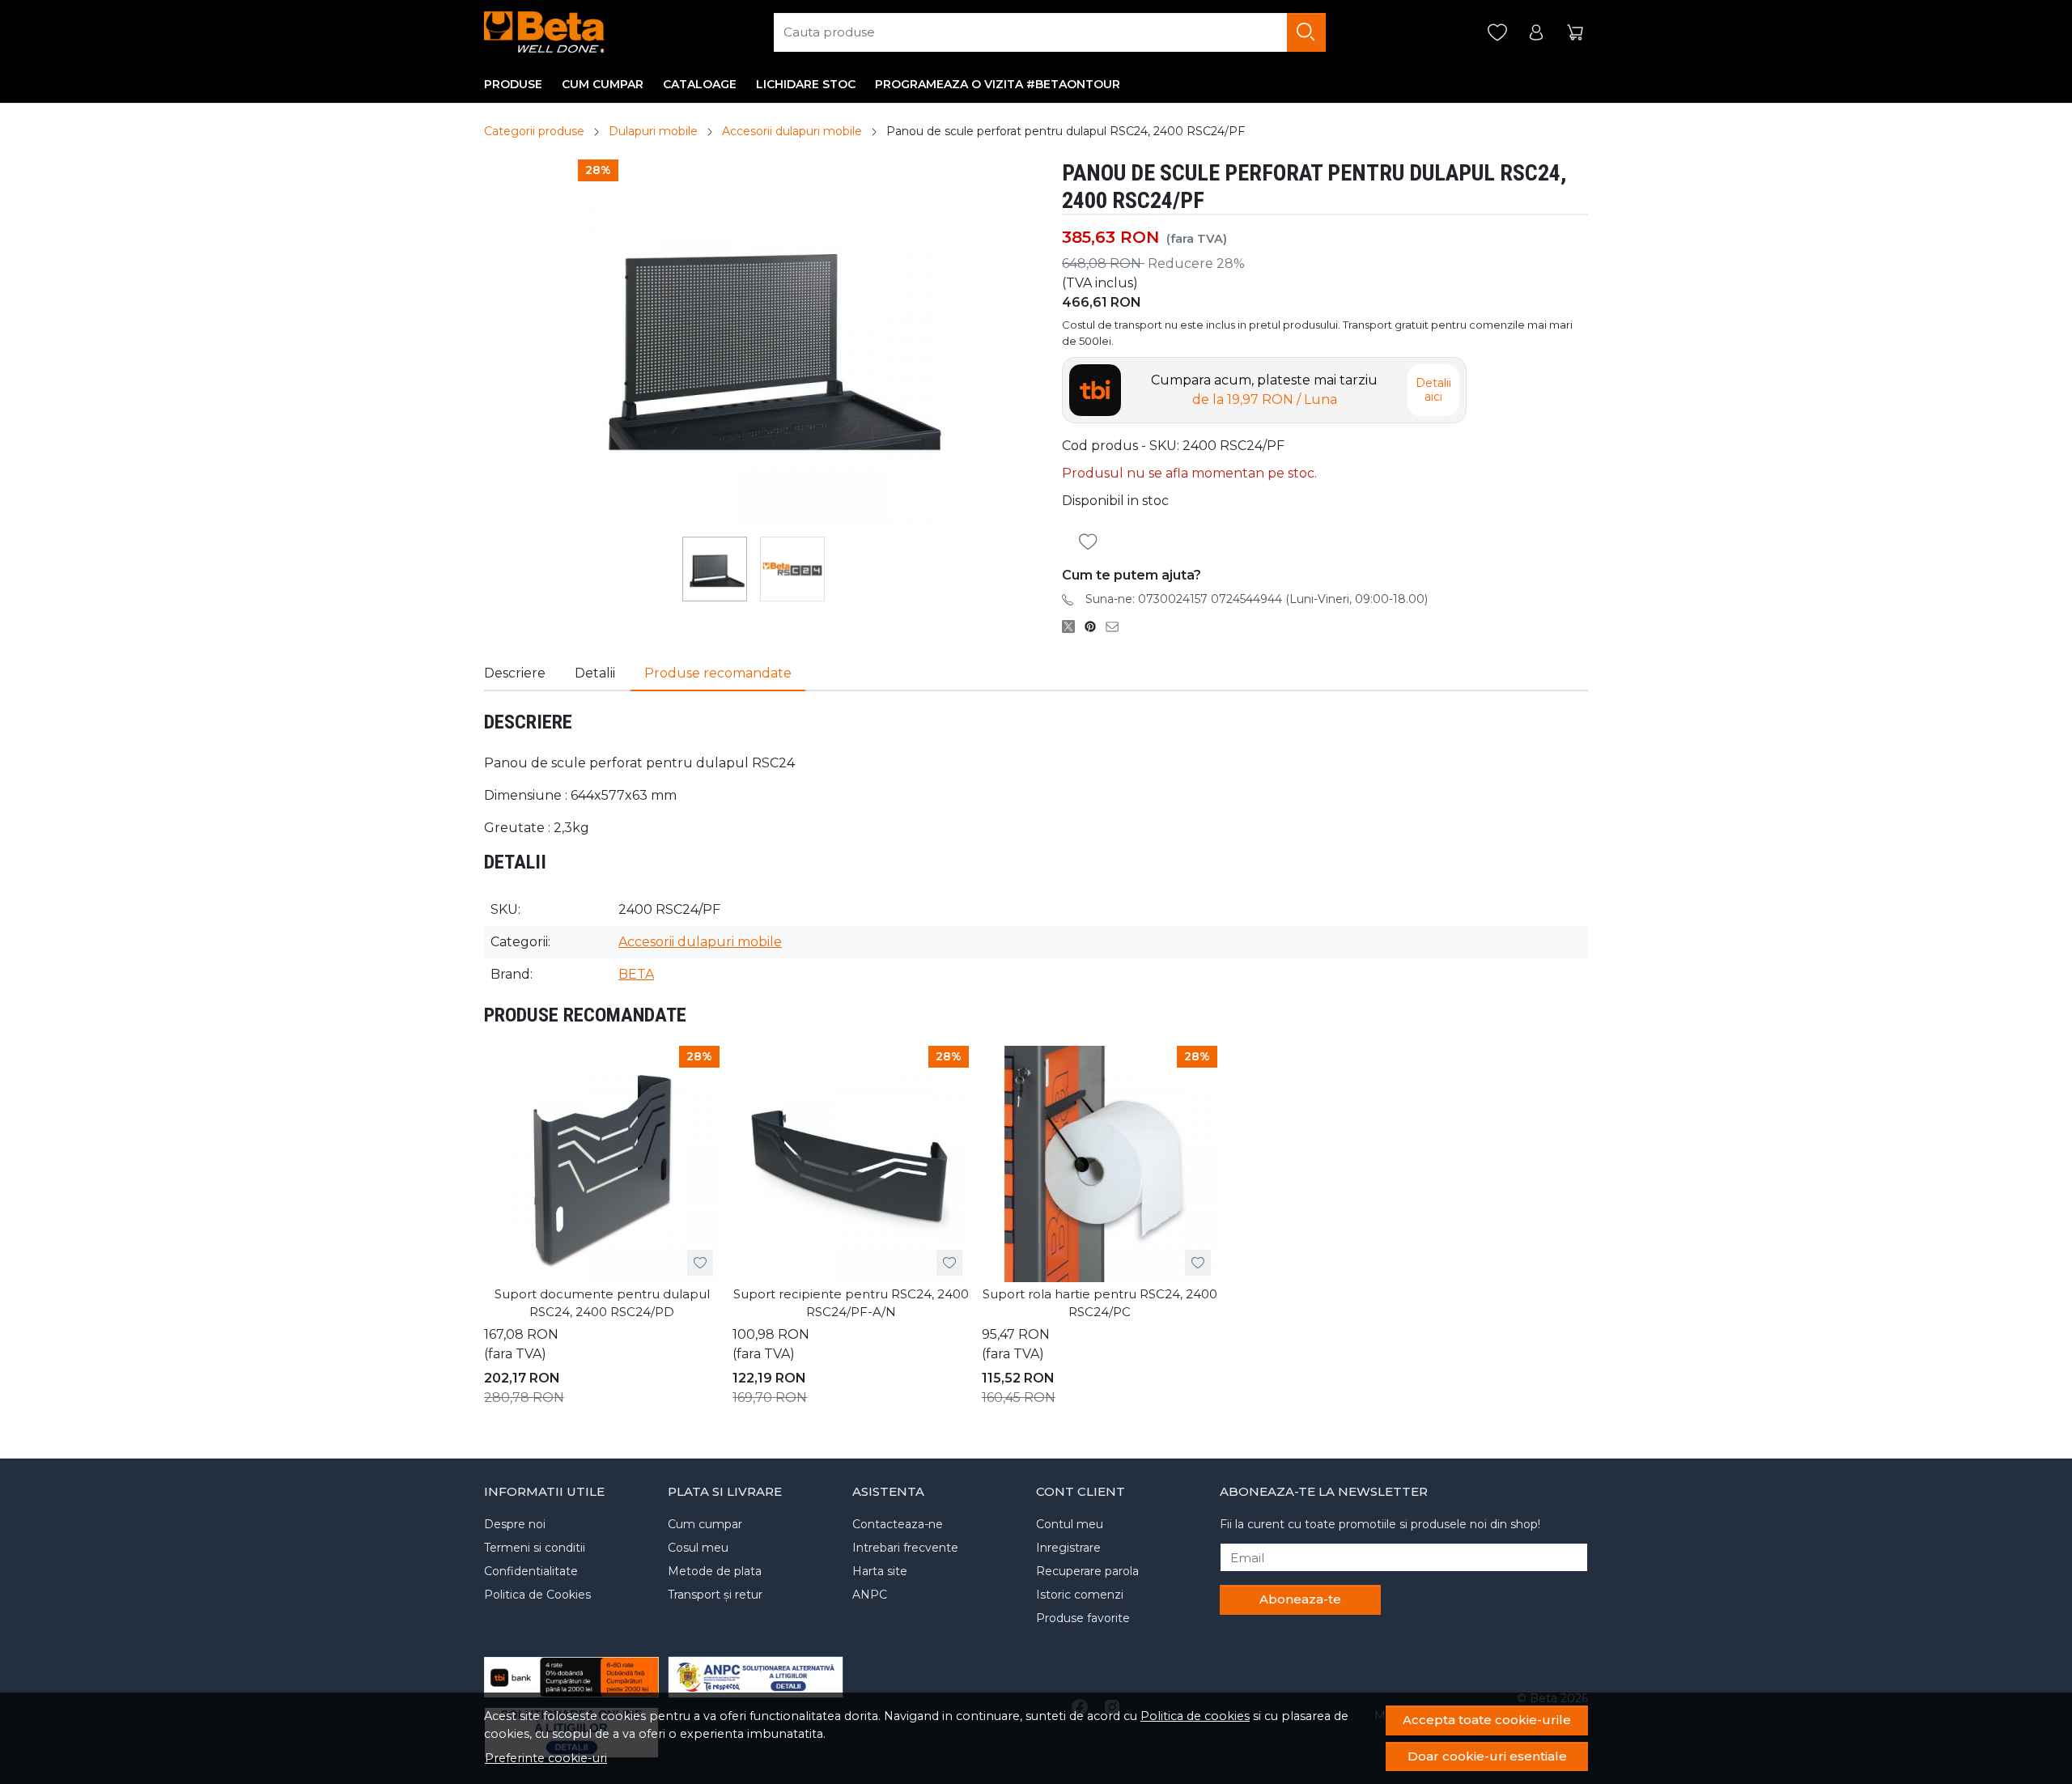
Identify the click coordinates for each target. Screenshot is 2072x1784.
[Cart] (1575, 33)
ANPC (870, 1595)
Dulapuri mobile (653, 131)
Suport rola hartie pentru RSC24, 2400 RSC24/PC (1100, 1303)
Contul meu (1070, 1524)
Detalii (595, 673)
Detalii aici (1433, 390)
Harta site (880, 1571)
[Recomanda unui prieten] (1117, 627)
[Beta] (544, 32)
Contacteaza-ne (898, 1524)
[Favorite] (1497, 33)
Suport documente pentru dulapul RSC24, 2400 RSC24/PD (602, 1303)
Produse (513, 84)
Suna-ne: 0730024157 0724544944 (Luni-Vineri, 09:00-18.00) (1257, 599)
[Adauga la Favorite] (1093, 542)
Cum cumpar (603, 84)
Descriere (515, 673)
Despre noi (515, 1524)
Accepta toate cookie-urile (1487, 1720)
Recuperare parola (1087, 1571)
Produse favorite (1083, 1618)
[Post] (1073, 627)
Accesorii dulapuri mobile (792, 131)
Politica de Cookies (537, 1595)
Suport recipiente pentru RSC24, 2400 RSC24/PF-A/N (851, 1303)
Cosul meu (698, 1548)
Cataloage (700, 84)
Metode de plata (715, 1571)
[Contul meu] (1536, 33)
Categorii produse (534, 131)
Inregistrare (1068, 1548)
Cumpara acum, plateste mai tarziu (1264, 390)
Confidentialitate (531, 1571)
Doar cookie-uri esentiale (1487, 1756)
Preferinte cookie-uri (546, 1758)
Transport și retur (715, 1595)
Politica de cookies (1195, 1716)
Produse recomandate (718, 673)
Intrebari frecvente (905, 1548)
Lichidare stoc (806, 84)
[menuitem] (715, 569)
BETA (636, 974)
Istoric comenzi (1080, 1595)
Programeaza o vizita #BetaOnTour (998, 84)
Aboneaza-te (1300, 1599)
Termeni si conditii (535, 1548)
